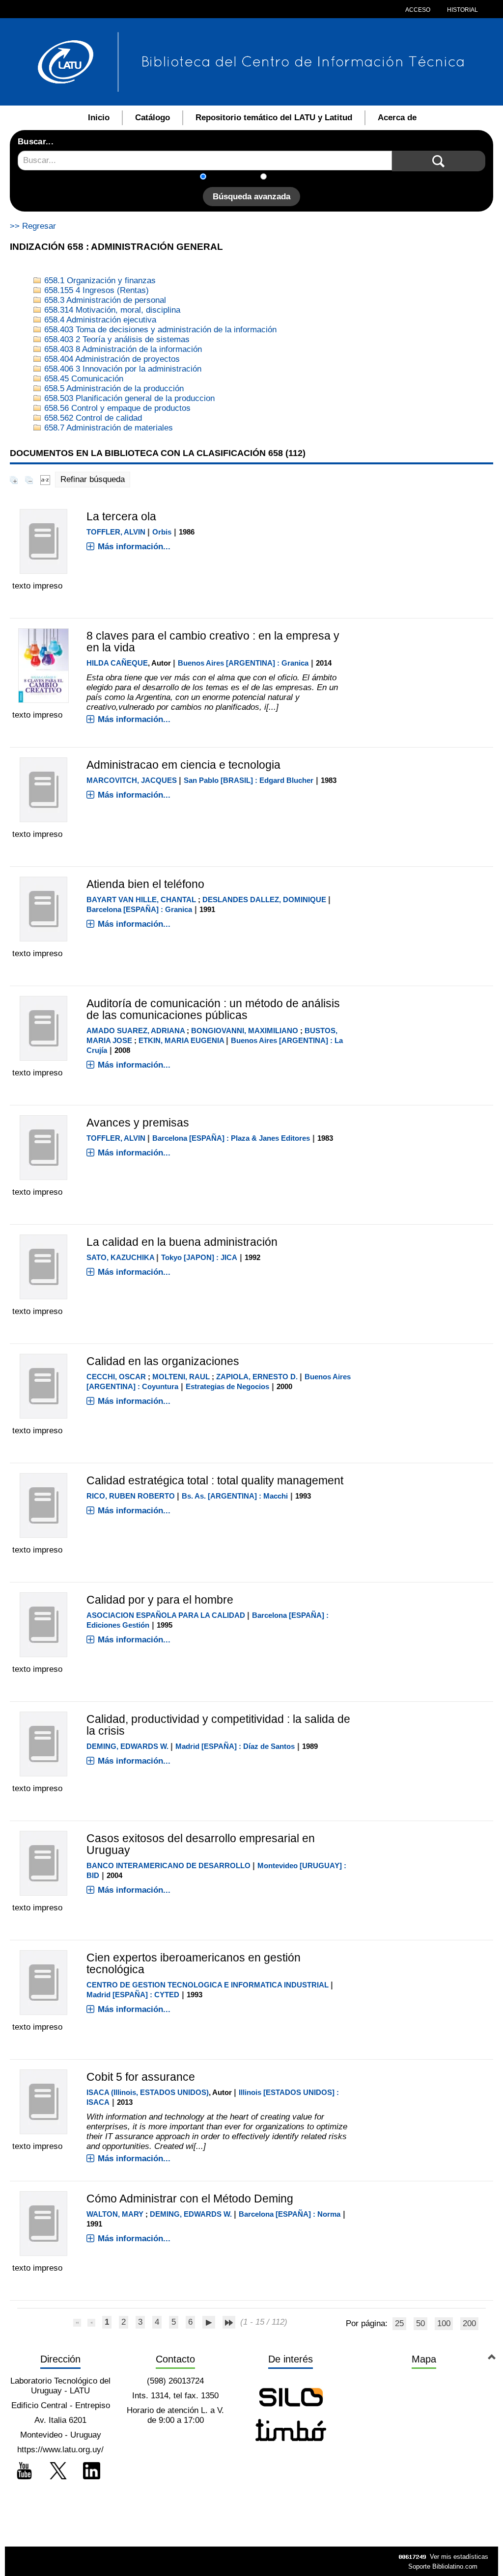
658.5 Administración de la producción (113, 389)
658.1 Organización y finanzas (99, 281)
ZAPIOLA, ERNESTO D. (257, 1377)
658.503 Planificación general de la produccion (128, 398)
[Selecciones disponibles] (45, 479)
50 (420, 2323)
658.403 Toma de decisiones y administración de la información (159, 330)
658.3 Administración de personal (104, 300)
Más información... (134, 547)
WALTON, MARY (115, 2214)
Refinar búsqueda (93, 479)
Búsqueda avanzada (251, 197)
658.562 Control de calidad (92, 418)
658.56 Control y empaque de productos (116, 408)
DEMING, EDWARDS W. (127, 1746)
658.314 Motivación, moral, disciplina (111, 310)
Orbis (162, 532)
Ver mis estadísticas (459, 2557)
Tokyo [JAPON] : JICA (199, 1257)
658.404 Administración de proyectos (111, 359)
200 (469, 2323)
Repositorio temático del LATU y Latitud (274, 118)
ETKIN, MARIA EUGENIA (181, 1040)
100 (444, 2323)
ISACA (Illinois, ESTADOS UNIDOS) (148, 2092)
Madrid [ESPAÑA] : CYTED (133, 1995)
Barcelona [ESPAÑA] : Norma (290, 2214)
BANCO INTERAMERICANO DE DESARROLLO (168, 1865)
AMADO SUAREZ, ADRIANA (136, 1031)
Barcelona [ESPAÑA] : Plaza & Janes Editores (231, 1138)
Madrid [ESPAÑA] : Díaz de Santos (235, 1746)
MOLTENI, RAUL (181, 1377)
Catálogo (153, 118)
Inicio (99, 118)
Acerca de (397, 118)
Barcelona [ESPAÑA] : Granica (139, 909)
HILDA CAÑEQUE (117, 663)
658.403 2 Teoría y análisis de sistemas (116, 339)
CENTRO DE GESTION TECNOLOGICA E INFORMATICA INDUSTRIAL (208, 1985)
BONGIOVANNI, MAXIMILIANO (245, 1031)
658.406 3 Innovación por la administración (122, 369)
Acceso (418, 10)
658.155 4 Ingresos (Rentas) (95, 290)
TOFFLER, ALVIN (116, 532)
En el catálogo (236, 177)
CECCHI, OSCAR (116, 1377)
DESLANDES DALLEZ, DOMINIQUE (264, 899)
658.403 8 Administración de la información (122, 349)
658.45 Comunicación (83, 379)
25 (399, 2323)
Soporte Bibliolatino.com (443, 2566)
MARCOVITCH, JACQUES (132, 780)
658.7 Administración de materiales (107, 428)
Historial (462, 10)
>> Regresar (33, 226)
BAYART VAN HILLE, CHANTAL (141, 899)
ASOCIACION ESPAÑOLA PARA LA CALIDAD (166, 1615)
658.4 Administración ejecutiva (99, 320)
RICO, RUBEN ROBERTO (131, 1496)
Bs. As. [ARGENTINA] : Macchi (235, 1496)
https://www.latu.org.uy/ (60, 2450)
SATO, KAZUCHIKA (120, 1257)
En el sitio (291, 177)
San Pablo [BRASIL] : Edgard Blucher (249, 780)
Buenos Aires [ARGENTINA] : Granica (243, 663)
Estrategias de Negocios (227, 1386)
